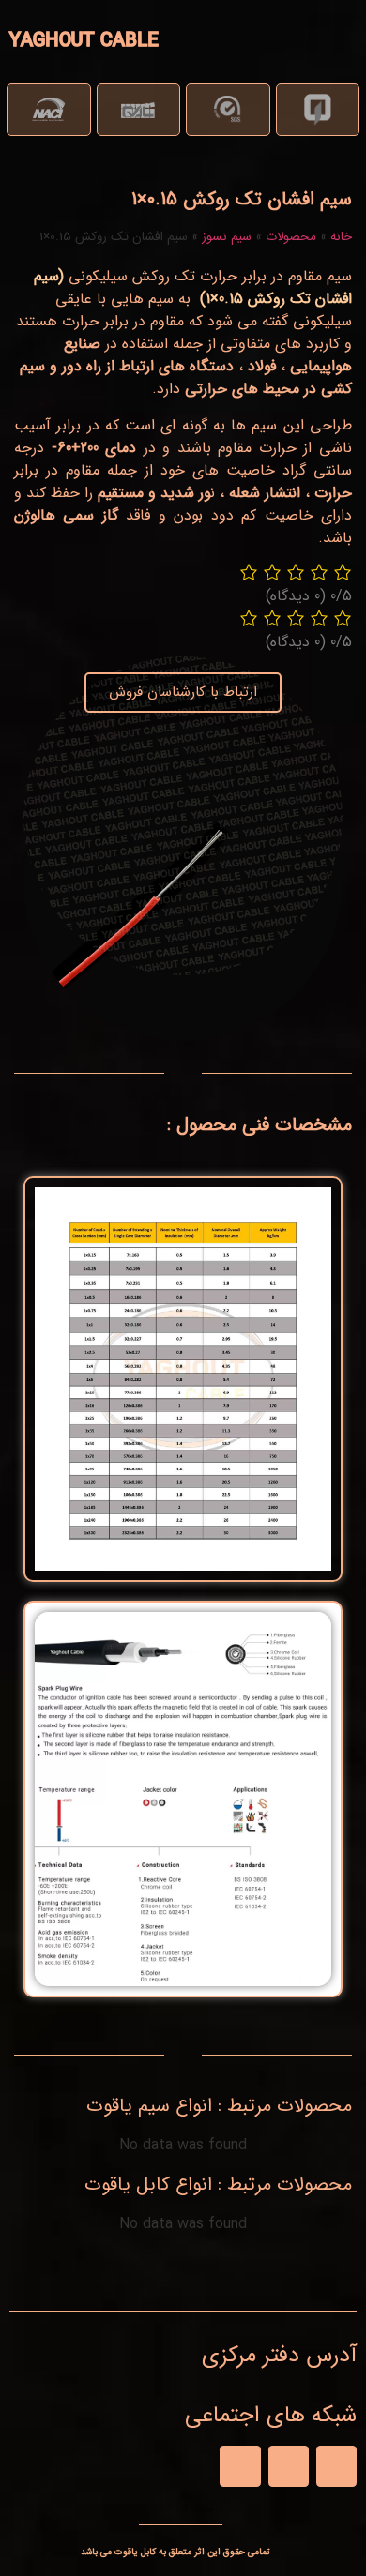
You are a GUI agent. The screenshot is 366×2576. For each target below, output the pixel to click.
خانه (341, 237)
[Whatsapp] (289, 2466)
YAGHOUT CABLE (84, 41)
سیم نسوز (227, 237)
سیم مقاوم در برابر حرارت (276, 276)
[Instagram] (240, 2466)
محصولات (291, 237)
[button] (330, 40)
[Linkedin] (336, 2466)
